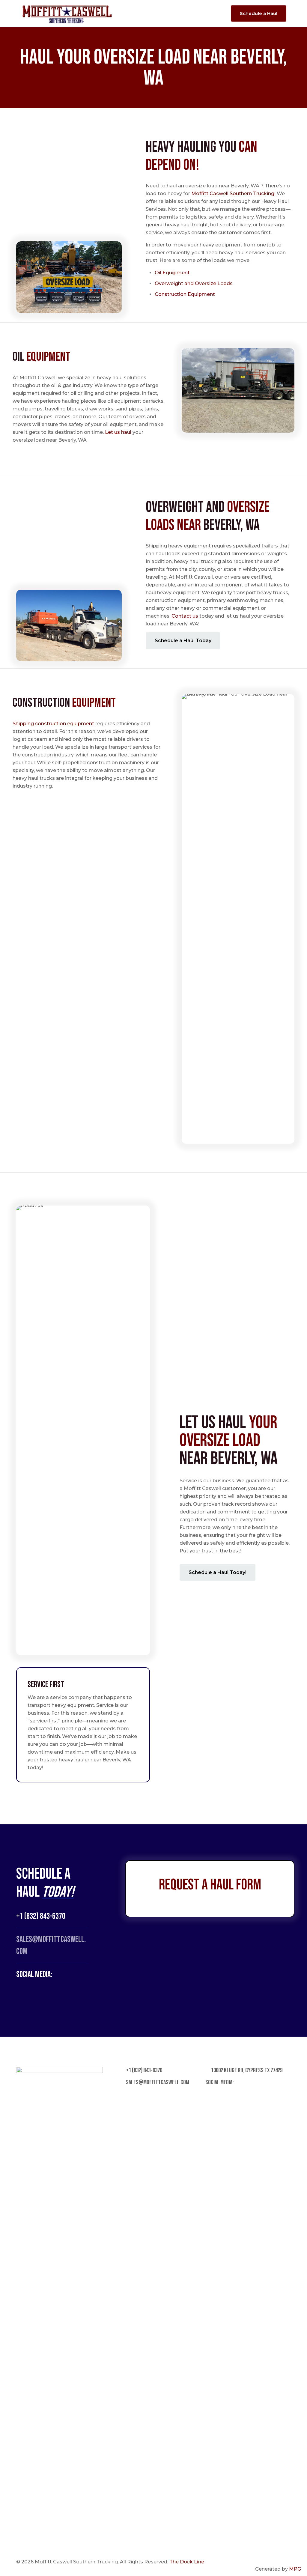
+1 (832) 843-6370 (41, 1916)
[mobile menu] (215, 13)
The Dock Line (187, 2562)
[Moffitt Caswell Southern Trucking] (67, 13)
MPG (295, 2569)
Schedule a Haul (259, 13)
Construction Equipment (185, 294)
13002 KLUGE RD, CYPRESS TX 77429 (246, 2070)
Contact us (185, 616)
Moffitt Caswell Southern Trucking (233, 194)
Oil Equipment (173, 273)
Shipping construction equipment (53, 724)
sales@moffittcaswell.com (157, 2082)
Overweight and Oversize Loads (194, 283)
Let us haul (118, 432)
